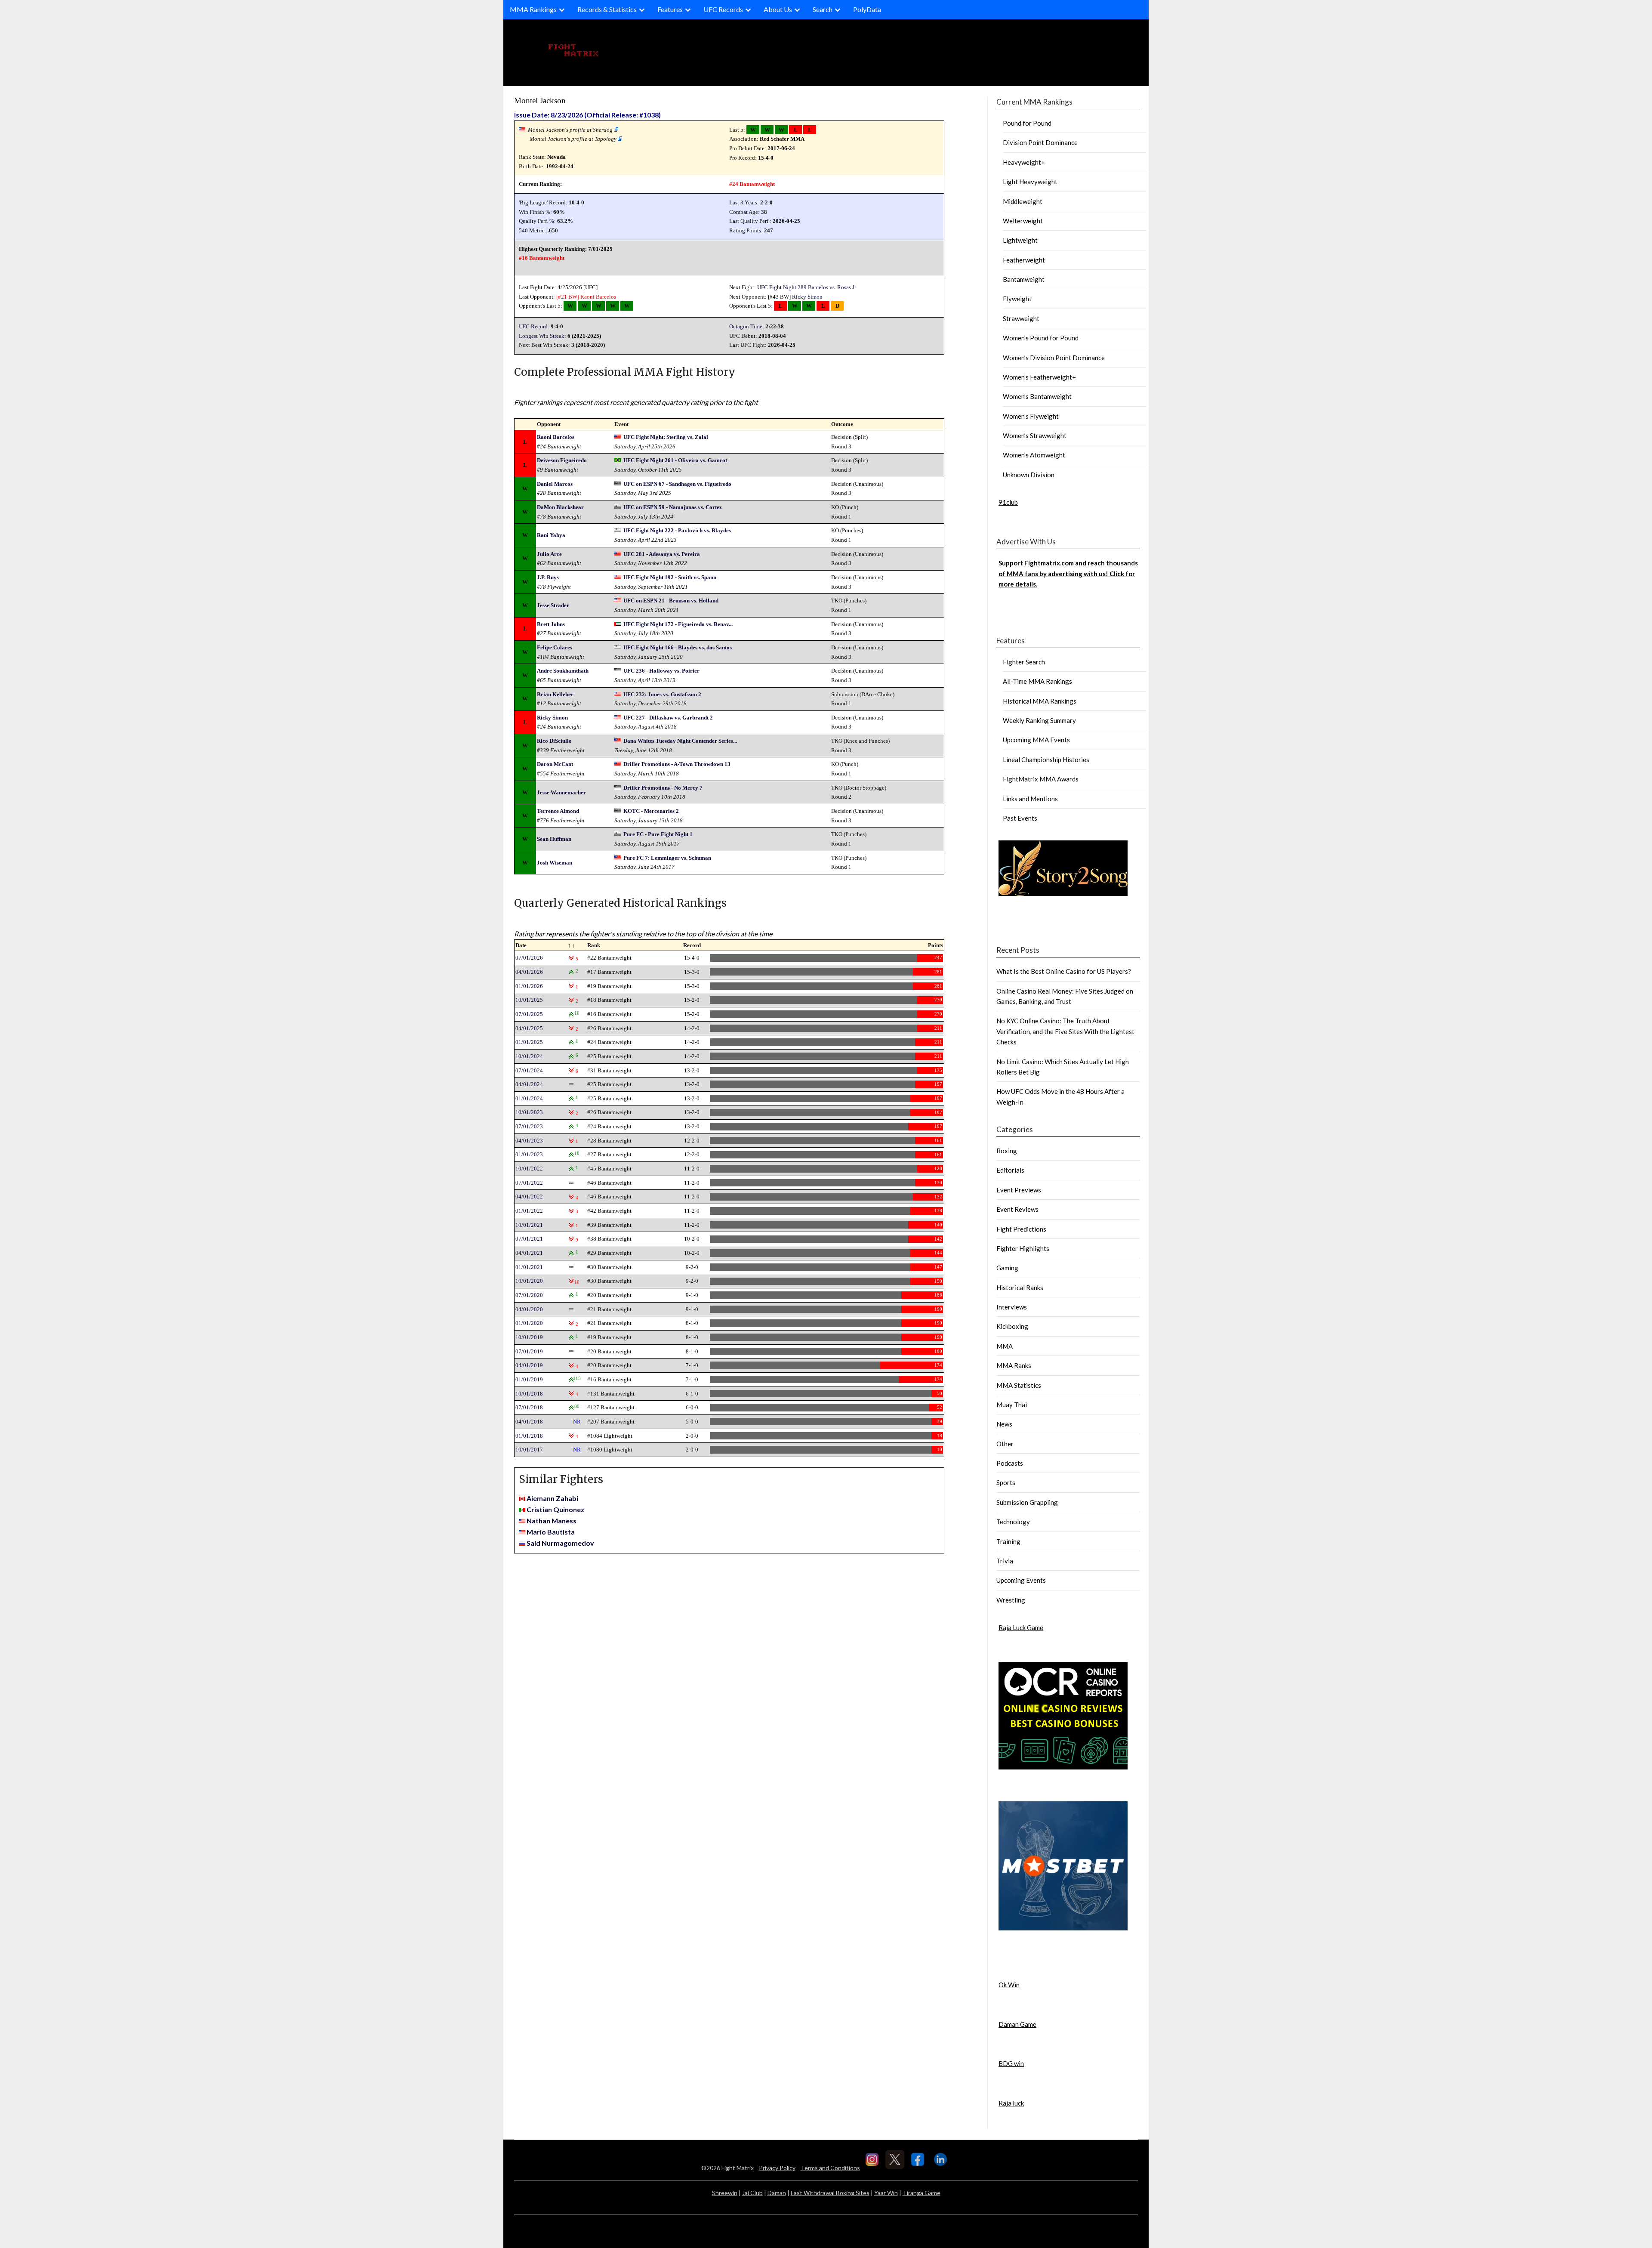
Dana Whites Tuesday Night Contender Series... (680, 741)
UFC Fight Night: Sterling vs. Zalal (666, 437)
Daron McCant (555, 764)
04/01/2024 (529, 1084)
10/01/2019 (529, 1337)
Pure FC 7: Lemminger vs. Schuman (667, 858)
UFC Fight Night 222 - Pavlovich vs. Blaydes (677, 530)
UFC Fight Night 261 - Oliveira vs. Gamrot (675, 460)
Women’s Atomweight (1034, 455)
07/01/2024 (529, 1070)
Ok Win (1009, 1985)
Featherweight (1024, 260)
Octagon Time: (747, 326)
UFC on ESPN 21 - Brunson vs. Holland (671, 601)
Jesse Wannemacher (561, 792)
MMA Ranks (1014, 1365)
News (1004, 1424)
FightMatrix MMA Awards (1041, 779)
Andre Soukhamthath (563, 671)
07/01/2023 (529, 1126)
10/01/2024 (529, 1056)
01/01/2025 (529, 1042)
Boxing (1007, 1151)
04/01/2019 (529, 1365)
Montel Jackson (540, 100)
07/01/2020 (529, 1295)
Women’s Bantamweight (1037, 396)
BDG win (1011, 2063)
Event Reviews (1017, 1209)
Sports (1006, 1482)
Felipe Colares (555, 647)
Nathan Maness (552, 1521)
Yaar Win (886, 2193)
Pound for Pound (1027, 123)
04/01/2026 (529, 972)
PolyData (867, 9)
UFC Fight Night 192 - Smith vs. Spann (670, 577)
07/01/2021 (529, 1239)
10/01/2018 (529, 1394)
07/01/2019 (529, 1351)
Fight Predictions (1021, 1229)
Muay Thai (1012, 1405)
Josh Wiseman (555, 863)
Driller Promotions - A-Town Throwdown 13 (677, 764)
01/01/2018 (529, 1436)
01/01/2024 (529, 1098)
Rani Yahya (551, 535)
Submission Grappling (1027, 1502)
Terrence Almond (558, 811)
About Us (778, 9)
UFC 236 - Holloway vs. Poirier (661, 671)
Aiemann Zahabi (552, 1498)
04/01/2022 (529, 1197)
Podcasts (1010, 1463)
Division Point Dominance (1040, 142)
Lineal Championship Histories (1046, 760)
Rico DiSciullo (554, 741)
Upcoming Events (1021, 1580)
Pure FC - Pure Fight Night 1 (658, 834)
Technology (1013, 1522)
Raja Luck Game (1021, 1627)
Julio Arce (549, 554)
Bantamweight (1024, 279)
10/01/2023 (529, 1112)
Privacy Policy (777, 2168)
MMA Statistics (1019, 1385)
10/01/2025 (529, 1000)
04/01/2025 (529, 1028)
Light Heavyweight (1030, 182)
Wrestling (1011, 1600)
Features (670, 9)
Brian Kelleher (555, 694)
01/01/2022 (529, 1211)
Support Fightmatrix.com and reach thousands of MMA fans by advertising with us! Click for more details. (1068, 573)
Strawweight (1021, 318)
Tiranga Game (922, 2193)
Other (1005, 1444)
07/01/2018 (529, 1407)
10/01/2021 (529, 1225)
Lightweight (1020, 240)
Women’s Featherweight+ (1039, 377)
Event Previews (1019, 1190)
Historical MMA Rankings (1040, 701)
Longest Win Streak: (542, 336)
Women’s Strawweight (1035, 435)
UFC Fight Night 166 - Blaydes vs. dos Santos (678, 647)
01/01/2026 (529, 986)
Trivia (1005, 1561)
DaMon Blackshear (560, 507)
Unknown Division (1029, 475)
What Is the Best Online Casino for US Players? (1064, 971)
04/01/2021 (529, 1253)
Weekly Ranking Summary (1039, 720)
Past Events (1020, 818)
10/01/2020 (529, 1281)
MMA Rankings (533, 9)
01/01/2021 (529, 1267)
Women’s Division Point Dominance (1054, 358)
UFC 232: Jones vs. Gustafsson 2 (662, 694)
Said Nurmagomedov (560, 1543)
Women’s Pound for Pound (1041, 338)
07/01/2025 (529, 1014)
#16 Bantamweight (542, 258)
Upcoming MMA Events (1036, 740)
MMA (1005, 1346)
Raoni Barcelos (598, 297)
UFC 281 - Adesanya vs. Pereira (662, 554)
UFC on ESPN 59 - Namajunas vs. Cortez (673, 507)
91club (1008, 502)
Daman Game (1017, 2024)
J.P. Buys (548, 577)
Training (1008, 1541)
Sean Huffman (554, 839)
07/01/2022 (529, 1183)
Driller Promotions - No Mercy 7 (663, 788)
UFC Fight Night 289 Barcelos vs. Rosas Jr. (807, 287)
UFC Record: (534, 326)
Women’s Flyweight (1031, 416)
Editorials (1010, 1170)
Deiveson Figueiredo (562, 460)
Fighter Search (1024, 662)
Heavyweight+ (1024, 162)
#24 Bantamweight (752, 184)
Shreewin (725, 2193)
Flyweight (1017, 299)
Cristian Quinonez (555, 1509)
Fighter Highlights (1023, 1248)
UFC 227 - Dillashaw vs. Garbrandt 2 (668, 718)
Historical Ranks (1020, 1288)
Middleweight (1023, 201)
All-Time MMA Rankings (1037, 681)
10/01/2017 (529, 1450)
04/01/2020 (529, 1309)
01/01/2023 (529, 1154)
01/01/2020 (529, 1323)
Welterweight (1023, 221)
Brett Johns (551, 624)
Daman (777, 2193)
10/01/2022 (529, 1169)
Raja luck (1011, 2103)
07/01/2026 (529, 958)
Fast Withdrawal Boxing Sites (830, 2193)
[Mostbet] (1063, 1928)
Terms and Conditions (830, 2168)
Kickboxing (1012, 1326)
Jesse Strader (553, 605)
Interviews (1012, 1307)
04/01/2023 (529, 1141)
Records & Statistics (607, 9)
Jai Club (752, 2193)
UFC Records (723, 9)
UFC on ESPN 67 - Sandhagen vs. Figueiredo (677, 484)
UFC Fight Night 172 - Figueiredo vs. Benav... (678, 624)
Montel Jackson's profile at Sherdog (570, 130)
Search (823, 9)
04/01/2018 (529, 1422)
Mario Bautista (551, 1532)
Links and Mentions (1030, 799)
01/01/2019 (529, 1379)
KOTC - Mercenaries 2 (651, 811)
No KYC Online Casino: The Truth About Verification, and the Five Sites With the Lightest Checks (1065, 1031)
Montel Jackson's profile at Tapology (573, 139)
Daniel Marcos (555, 484)
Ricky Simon (807, 297)
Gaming (1007, 1268)
